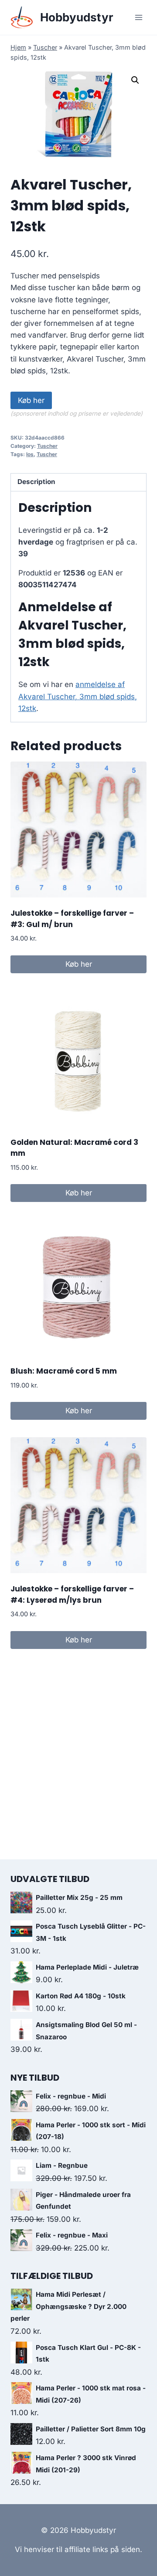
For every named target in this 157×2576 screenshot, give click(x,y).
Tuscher (45, 47)
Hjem (18, 47)
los (30, 454)
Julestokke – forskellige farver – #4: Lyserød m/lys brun (72, 1594)
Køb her (31, 400)
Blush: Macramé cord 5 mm (64, 1371)
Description (36, 482)
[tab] (78, 482)
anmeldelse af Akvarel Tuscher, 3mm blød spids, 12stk (78, 696)
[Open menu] (138, 17)
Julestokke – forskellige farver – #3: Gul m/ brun (72, 919)
